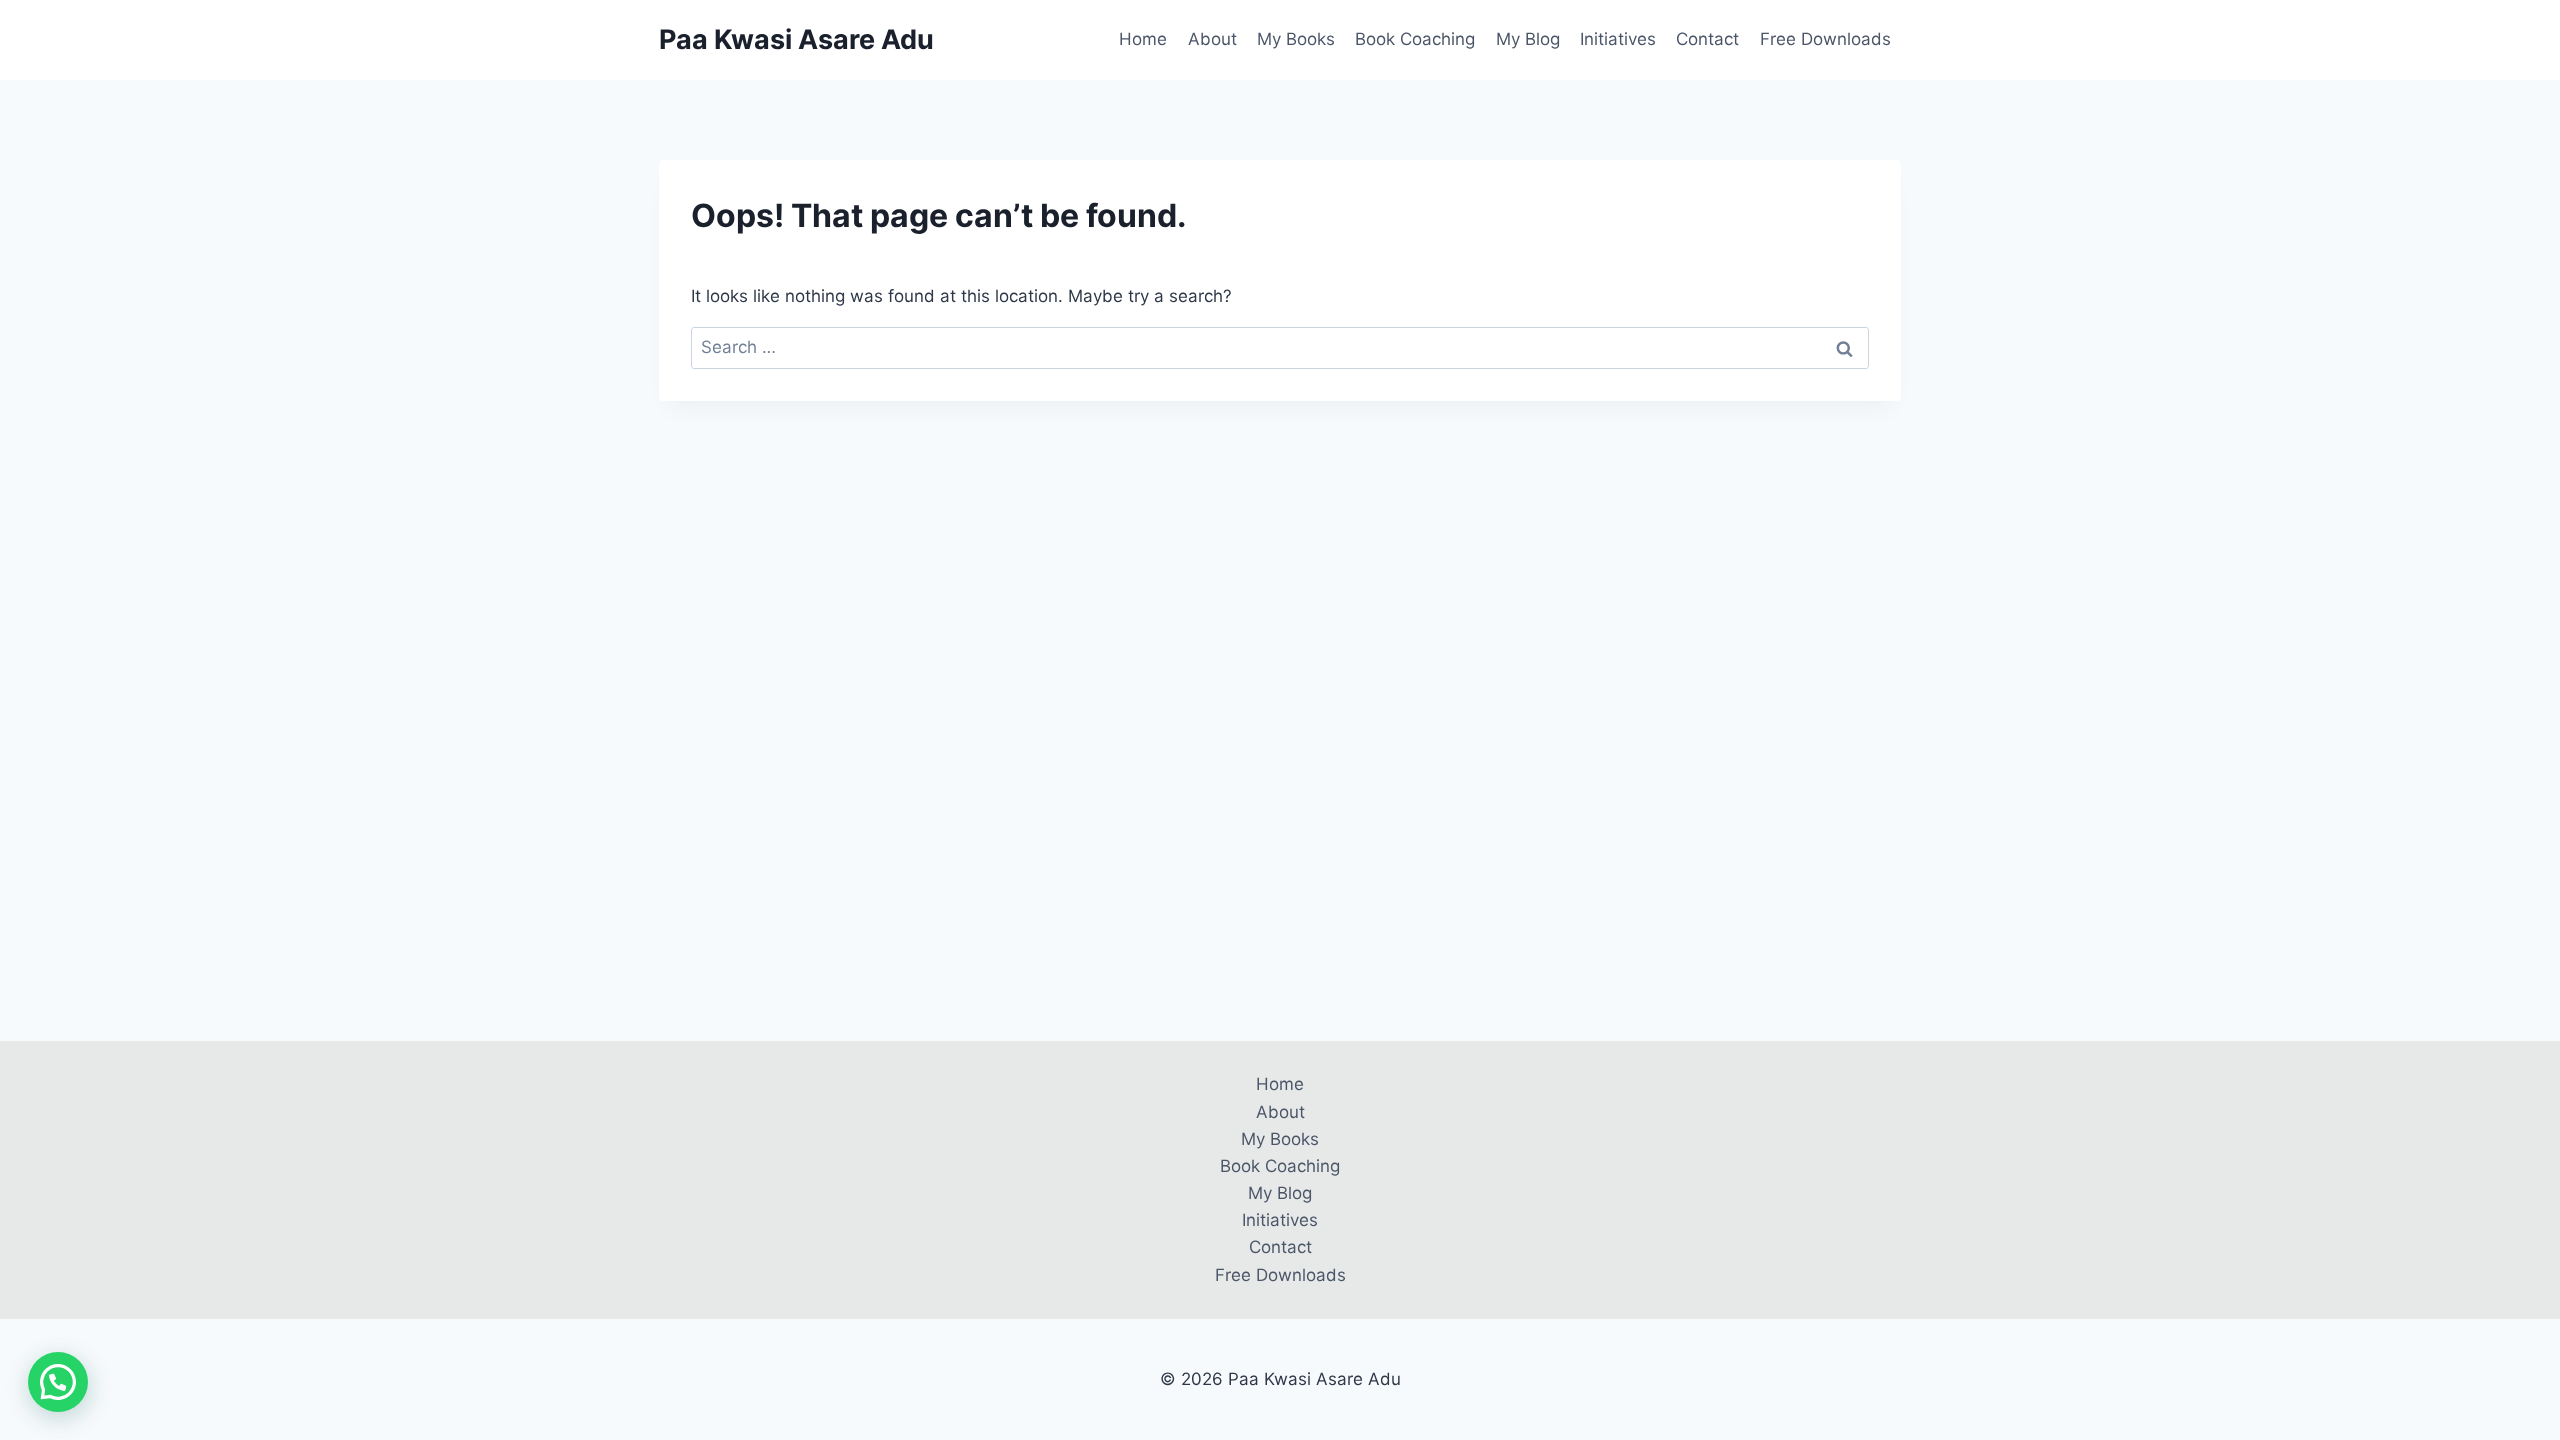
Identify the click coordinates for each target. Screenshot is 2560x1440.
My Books (1296, 39)
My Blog (1528, 39)
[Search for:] (1280, 347)
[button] (58, 1382)
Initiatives (1618, 39)
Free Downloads (1825, 39)
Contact (1707, 39)
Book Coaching (1415, 39)
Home (1143, 39)
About (1212, 39)
